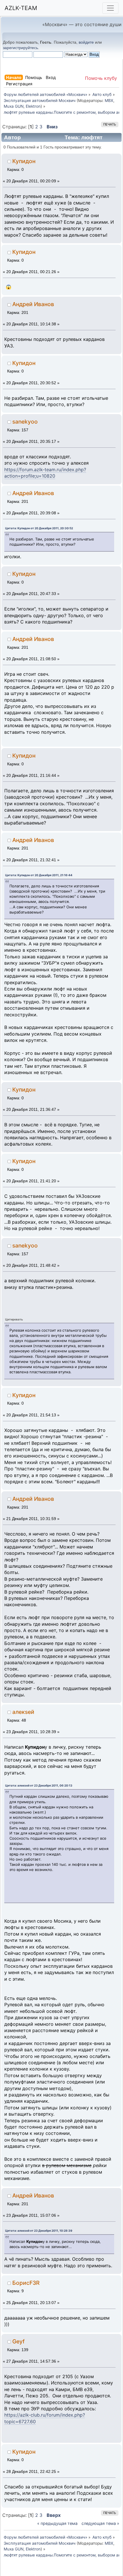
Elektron (33, 106)
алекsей (23, 1712)
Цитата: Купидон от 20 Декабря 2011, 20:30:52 (39, 528)
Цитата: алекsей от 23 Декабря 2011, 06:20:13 (39, 1785)
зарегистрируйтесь (20, 48)
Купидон (24, 161)
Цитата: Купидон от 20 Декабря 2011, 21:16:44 (39, 875)
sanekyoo (25, 422)
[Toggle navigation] (110, 8)
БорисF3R (26, 2283)
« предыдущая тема (57, 2523)
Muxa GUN (14, 106)
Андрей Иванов (33, 304)
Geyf (18, 2341)
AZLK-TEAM (21, 8)
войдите (86, 42)
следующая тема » (100, 2523)
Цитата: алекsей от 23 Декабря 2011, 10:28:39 (39, 2231)
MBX (109, 101)
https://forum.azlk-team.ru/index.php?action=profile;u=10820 (45, 473)
